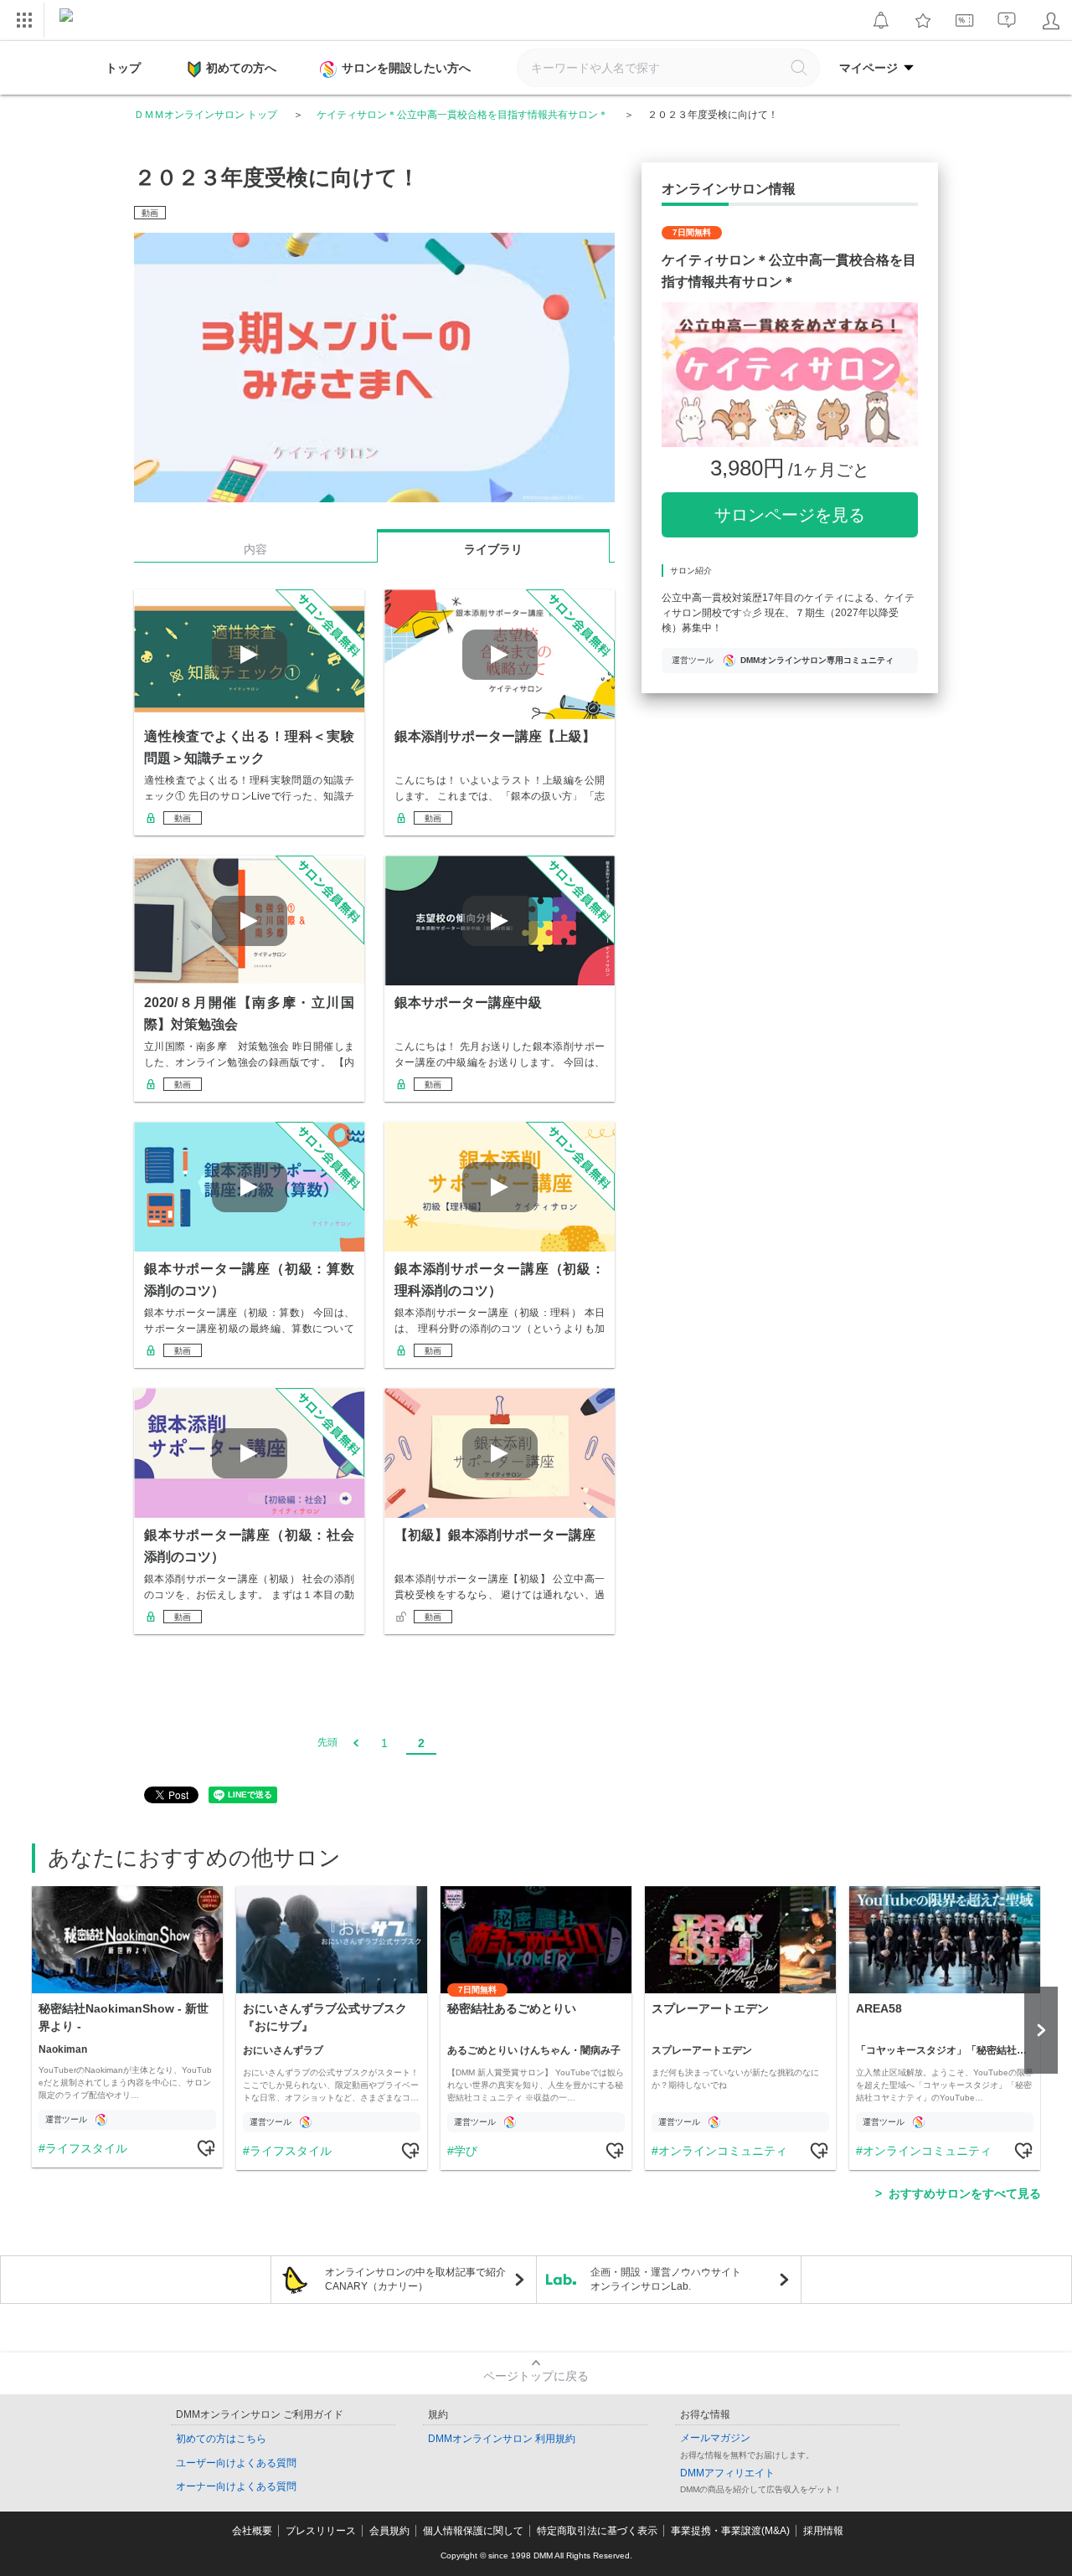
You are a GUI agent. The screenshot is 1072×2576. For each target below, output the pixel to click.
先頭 (327, 1742)
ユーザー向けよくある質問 (236, 2463)
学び (466, 2151)
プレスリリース (321, 2531)
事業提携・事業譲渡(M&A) (730, 2531)
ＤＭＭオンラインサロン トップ (206, 115)
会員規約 (389, 2531)
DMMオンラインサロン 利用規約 (502, 2439)
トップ (123, 68)
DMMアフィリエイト (727, 2473)
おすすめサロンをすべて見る (965, 2193)
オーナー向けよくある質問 (236, 2486)
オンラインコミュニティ (723, 2151)
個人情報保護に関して (473, 2531)
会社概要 (252, 2531)
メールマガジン (715, 2438)
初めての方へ (241, 68)
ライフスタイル (86, 2148)
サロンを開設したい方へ (406, 68)
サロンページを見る (790, 515)
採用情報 (823, 2531)
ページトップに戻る (536, 2376)
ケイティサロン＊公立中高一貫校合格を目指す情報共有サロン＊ (462, 115)
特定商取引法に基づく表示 (597, 2531)
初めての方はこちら (221, 2439)
